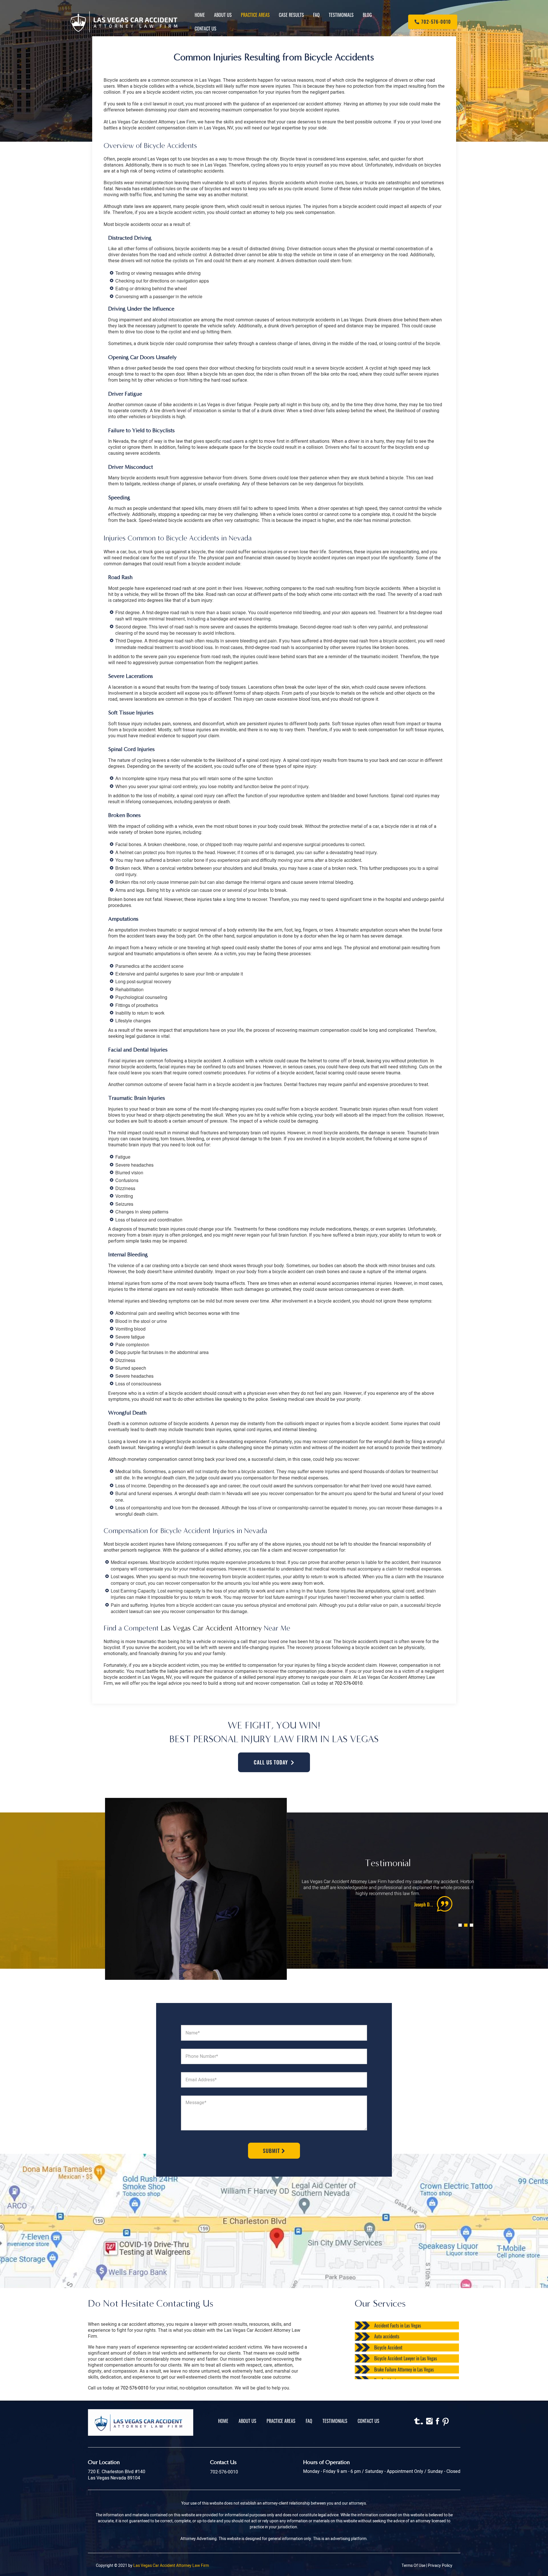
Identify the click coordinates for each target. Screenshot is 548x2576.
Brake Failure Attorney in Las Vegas (404, 2369)
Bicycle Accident (388, 2347)
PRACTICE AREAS (281, 2421)
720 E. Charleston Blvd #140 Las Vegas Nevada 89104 (117, 2475)
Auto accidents (387, 2336)
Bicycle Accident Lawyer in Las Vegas (406, 2358)
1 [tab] (459, 1919)
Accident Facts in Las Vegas (398, 2325)
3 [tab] (470, 1919)
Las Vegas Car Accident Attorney (211, 1628)
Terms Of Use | (415, 2566)
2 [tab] (465, 1919)
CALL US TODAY (271, 1762)
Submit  (274, 2151)
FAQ (309, 2421)
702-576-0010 (348, 1683)
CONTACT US (368, 2421)
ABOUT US (247, 2421)
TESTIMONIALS (335, 2421)
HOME (223, 2421)
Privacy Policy (440, 2566)
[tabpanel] (388, 1895)
